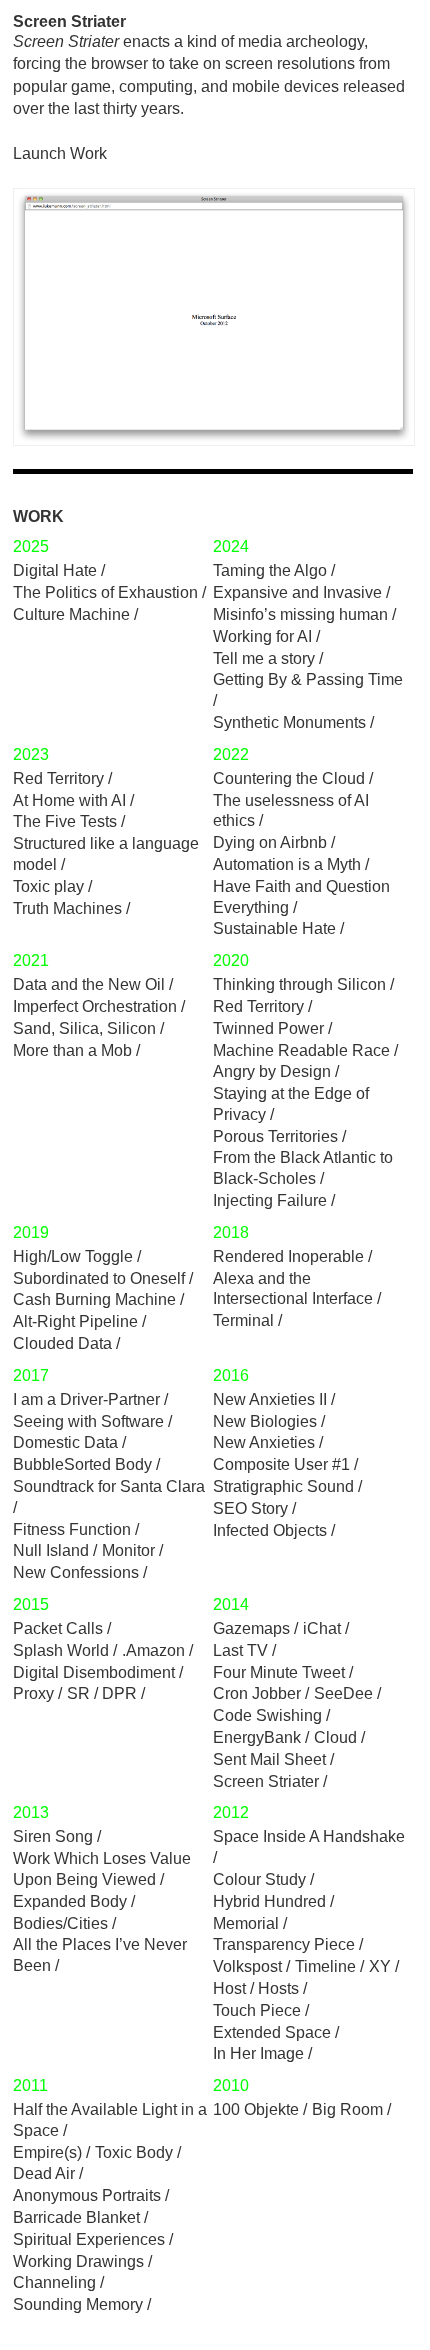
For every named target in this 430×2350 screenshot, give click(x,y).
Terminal (243, 1320)
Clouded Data (62, 1343)
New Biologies (265, 1421)
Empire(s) (47, 2152)
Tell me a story (264, 658)
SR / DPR (102, 1693)
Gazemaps (251, 1628)
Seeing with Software (88, 1421)
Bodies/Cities (60, 1923)
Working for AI (262, 636)
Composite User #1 (281, 1464)
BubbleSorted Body (82, 1464)
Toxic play (48, 886)
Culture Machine (71, 614)
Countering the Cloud (289, 778)
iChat (322, 1628)
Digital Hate (55, 570)
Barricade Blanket (76, 2217)
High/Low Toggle (73, 1256)
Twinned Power (268, 1028)
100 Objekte (256, 2109)
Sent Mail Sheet (269, 1759)
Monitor (128, 1550)
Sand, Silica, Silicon (84, 1028)
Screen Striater (266, 1781)
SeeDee (343, 1693)
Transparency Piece (284, 1944)
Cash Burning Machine (94, 1299)
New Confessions (76, 1572)
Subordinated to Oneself (99, 1278)
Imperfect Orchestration (95, 1006)
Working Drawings (78, 2261)
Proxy (33, 1693)
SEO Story (250, 1508)
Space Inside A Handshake (309, 1836)
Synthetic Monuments (289, 722)
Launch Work (60, 153)
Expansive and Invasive (297, 592)
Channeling (54, 2282)
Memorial (246, 1923)
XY (380, 1966)
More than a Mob (72, 1050)
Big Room (347, 2109)
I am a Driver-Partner (86, 1399)
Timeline (325, 1966)
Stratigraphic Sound (283, 1486)
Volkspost (247, 1966)
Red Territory (58, 778)
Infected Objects (270, 1530)
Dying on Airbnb (270, 842)
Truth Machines (67, 908)
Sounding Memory (78, 2304)
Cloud (335, 1737)
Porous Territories (275, 1136)
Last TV (240, 1650)
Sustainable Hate (274, 928)
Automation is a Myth (287, 864)
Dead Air (44, 2173)
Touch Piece (257, 2010)
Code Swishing (267, 1715)
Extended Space (272, 2032)
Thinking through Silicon (299, 984)
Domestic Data (65, 1442)
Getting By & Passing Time (308, 679)
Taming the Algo (270, 570)
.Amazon (153, 1650)
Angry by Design (272, 1071)
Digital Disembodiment (94, 1672)
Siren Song (53, 1836)
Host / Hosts (256, 1988)
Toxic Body (134, 2152)
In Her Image (258, 2053)
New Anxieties (264, 1442)
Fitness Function (72, 1529)
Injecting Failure (270, 1200)
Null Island (51, 1550)
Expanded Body (70, 1901)
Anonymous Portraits (87, 2195)
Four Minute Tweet (279, 1672)
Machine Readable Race (301, 1050)
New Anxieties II (270, 1399)
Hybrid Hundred (269, 1901)
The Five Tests (65, 821)
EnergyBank (257, 1737)
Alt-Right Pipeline (75, 1321)
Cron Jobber (257, 1693)
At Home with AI (69, 800)
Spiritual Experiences (89, 2239)
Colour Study (259, 1879)
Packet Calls (58, 1628)
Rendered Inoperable (288, 1256)
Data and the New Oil (89, 984)
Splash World (61, 1650)
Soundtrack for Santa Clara (109, 1486)
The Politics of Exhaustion (105, 592)
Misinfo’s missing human (300, 614)
